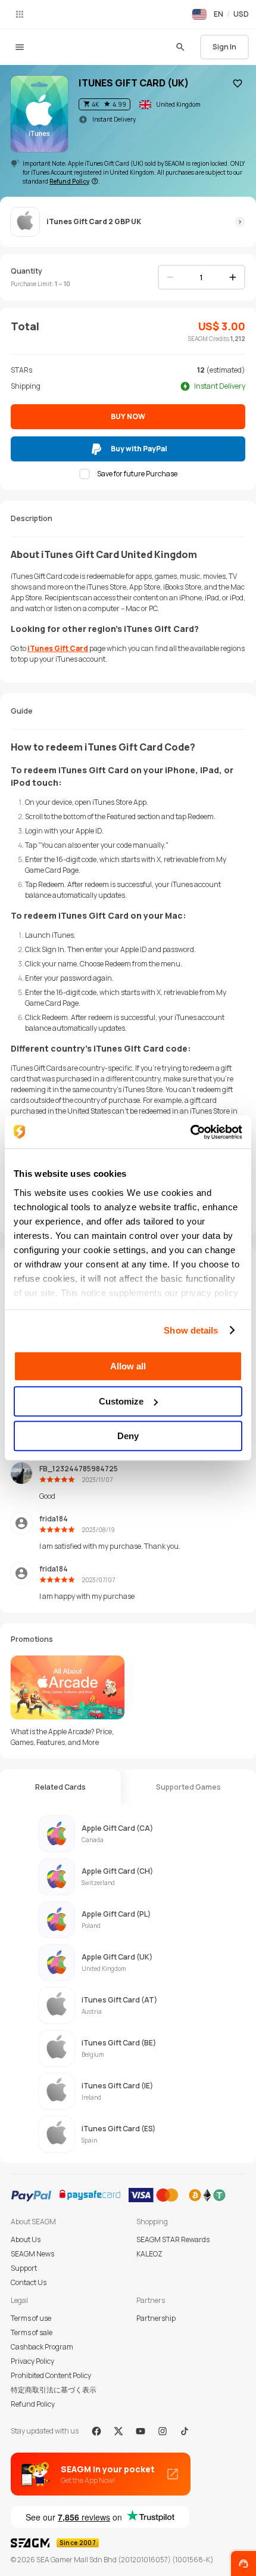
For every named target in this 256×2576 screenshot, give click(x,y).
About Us (26, 2239)
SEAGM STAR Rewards (173, 2239)
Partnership (156, 2318)
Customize (121, 1401)
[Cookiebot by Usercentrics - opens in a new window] (190, 1132)
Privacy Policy (32, 2361)
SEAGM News (32, 2254)
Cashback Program (42, 2347)
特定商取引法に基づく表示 (54, 2390)
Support (24, 2268)
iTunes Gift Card (58, 648)
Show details (191, 1330)
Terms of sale (32, 2332)
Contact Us (29, 2282)
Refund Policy (33, 2404)
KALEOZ (149, 2254)
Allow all (128, 1366)
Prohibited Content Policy (51, 2375)
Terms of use (31, 2318)
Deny (128, 1436)
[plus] (233, 277)
